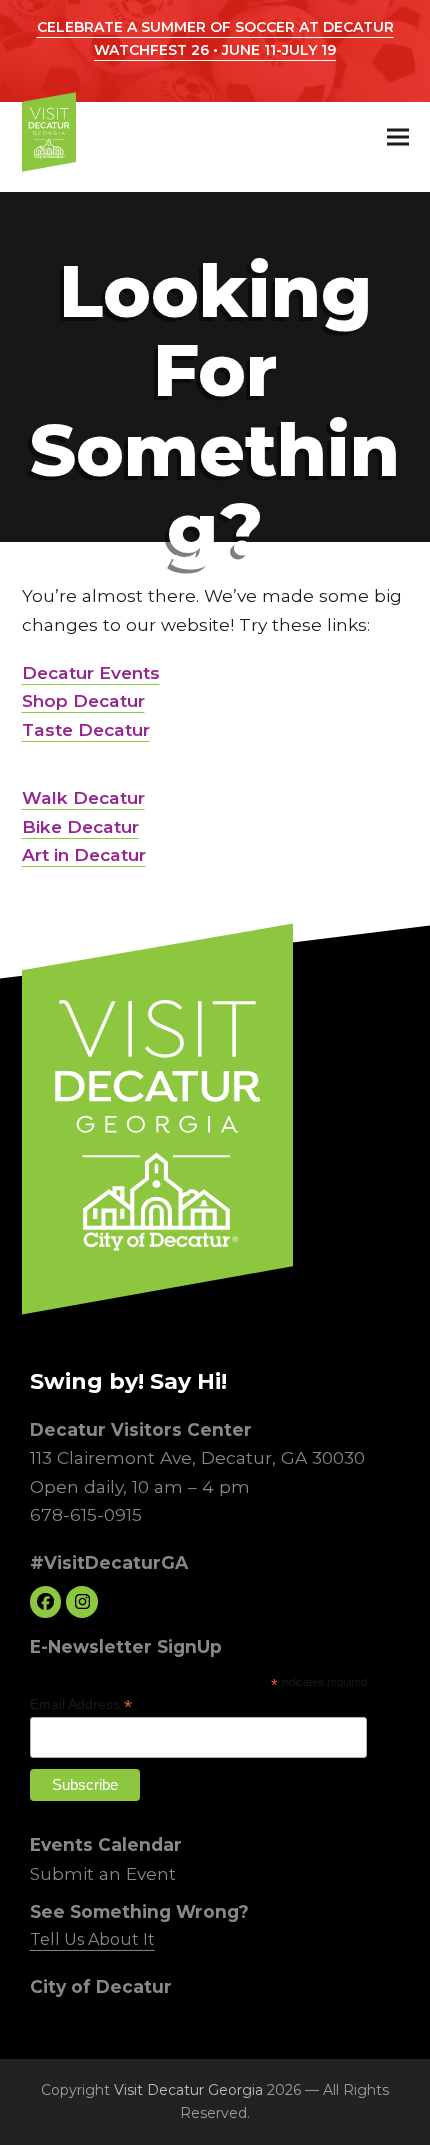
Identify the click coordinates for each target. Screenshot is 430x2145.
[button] (398, 137)
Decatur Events (91, 672)
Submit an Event (102, 1873)
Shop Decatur (83, 700)
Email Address (80, 1704)
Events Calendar (105, 1844)
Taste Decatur (86, 729)
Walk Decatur (83, 797)
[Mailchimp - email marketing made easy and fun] (324, 1803)
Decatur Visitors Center (140, 1429)
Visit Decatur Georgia (188, 2090)
